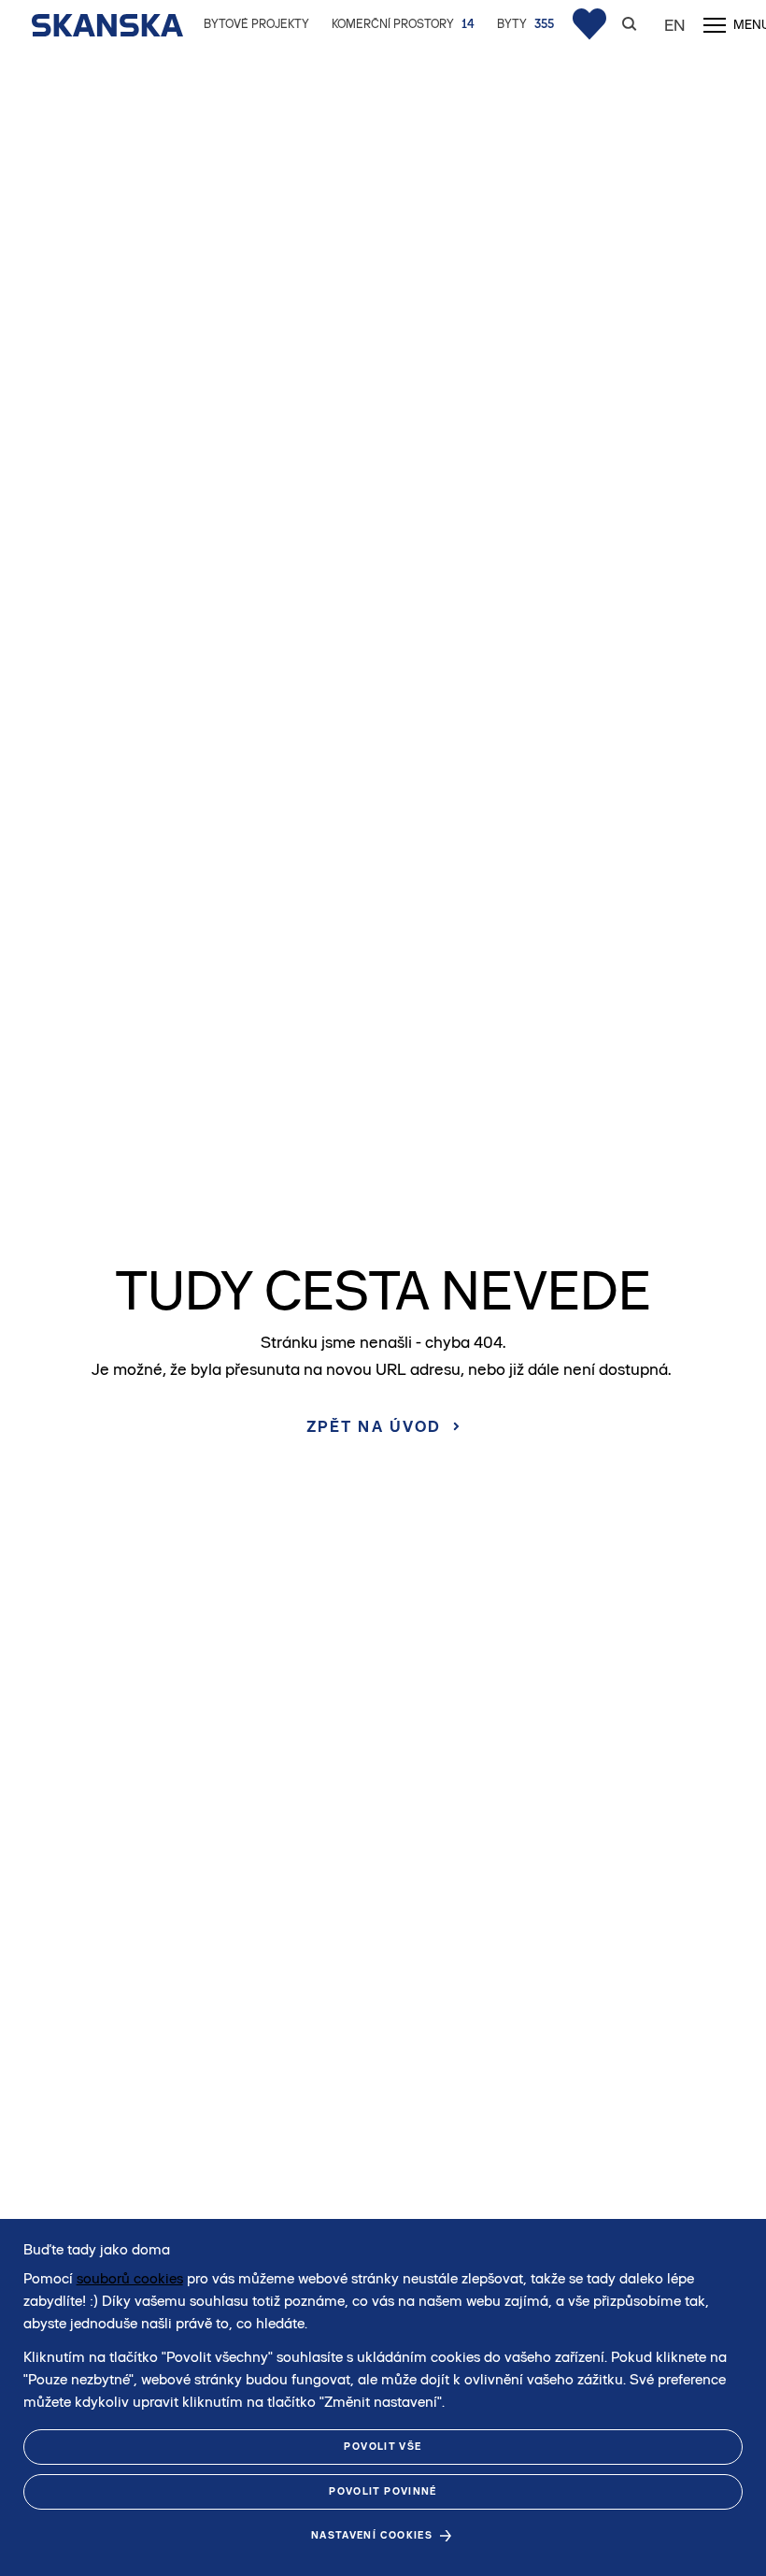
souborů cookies (130, 2278)
